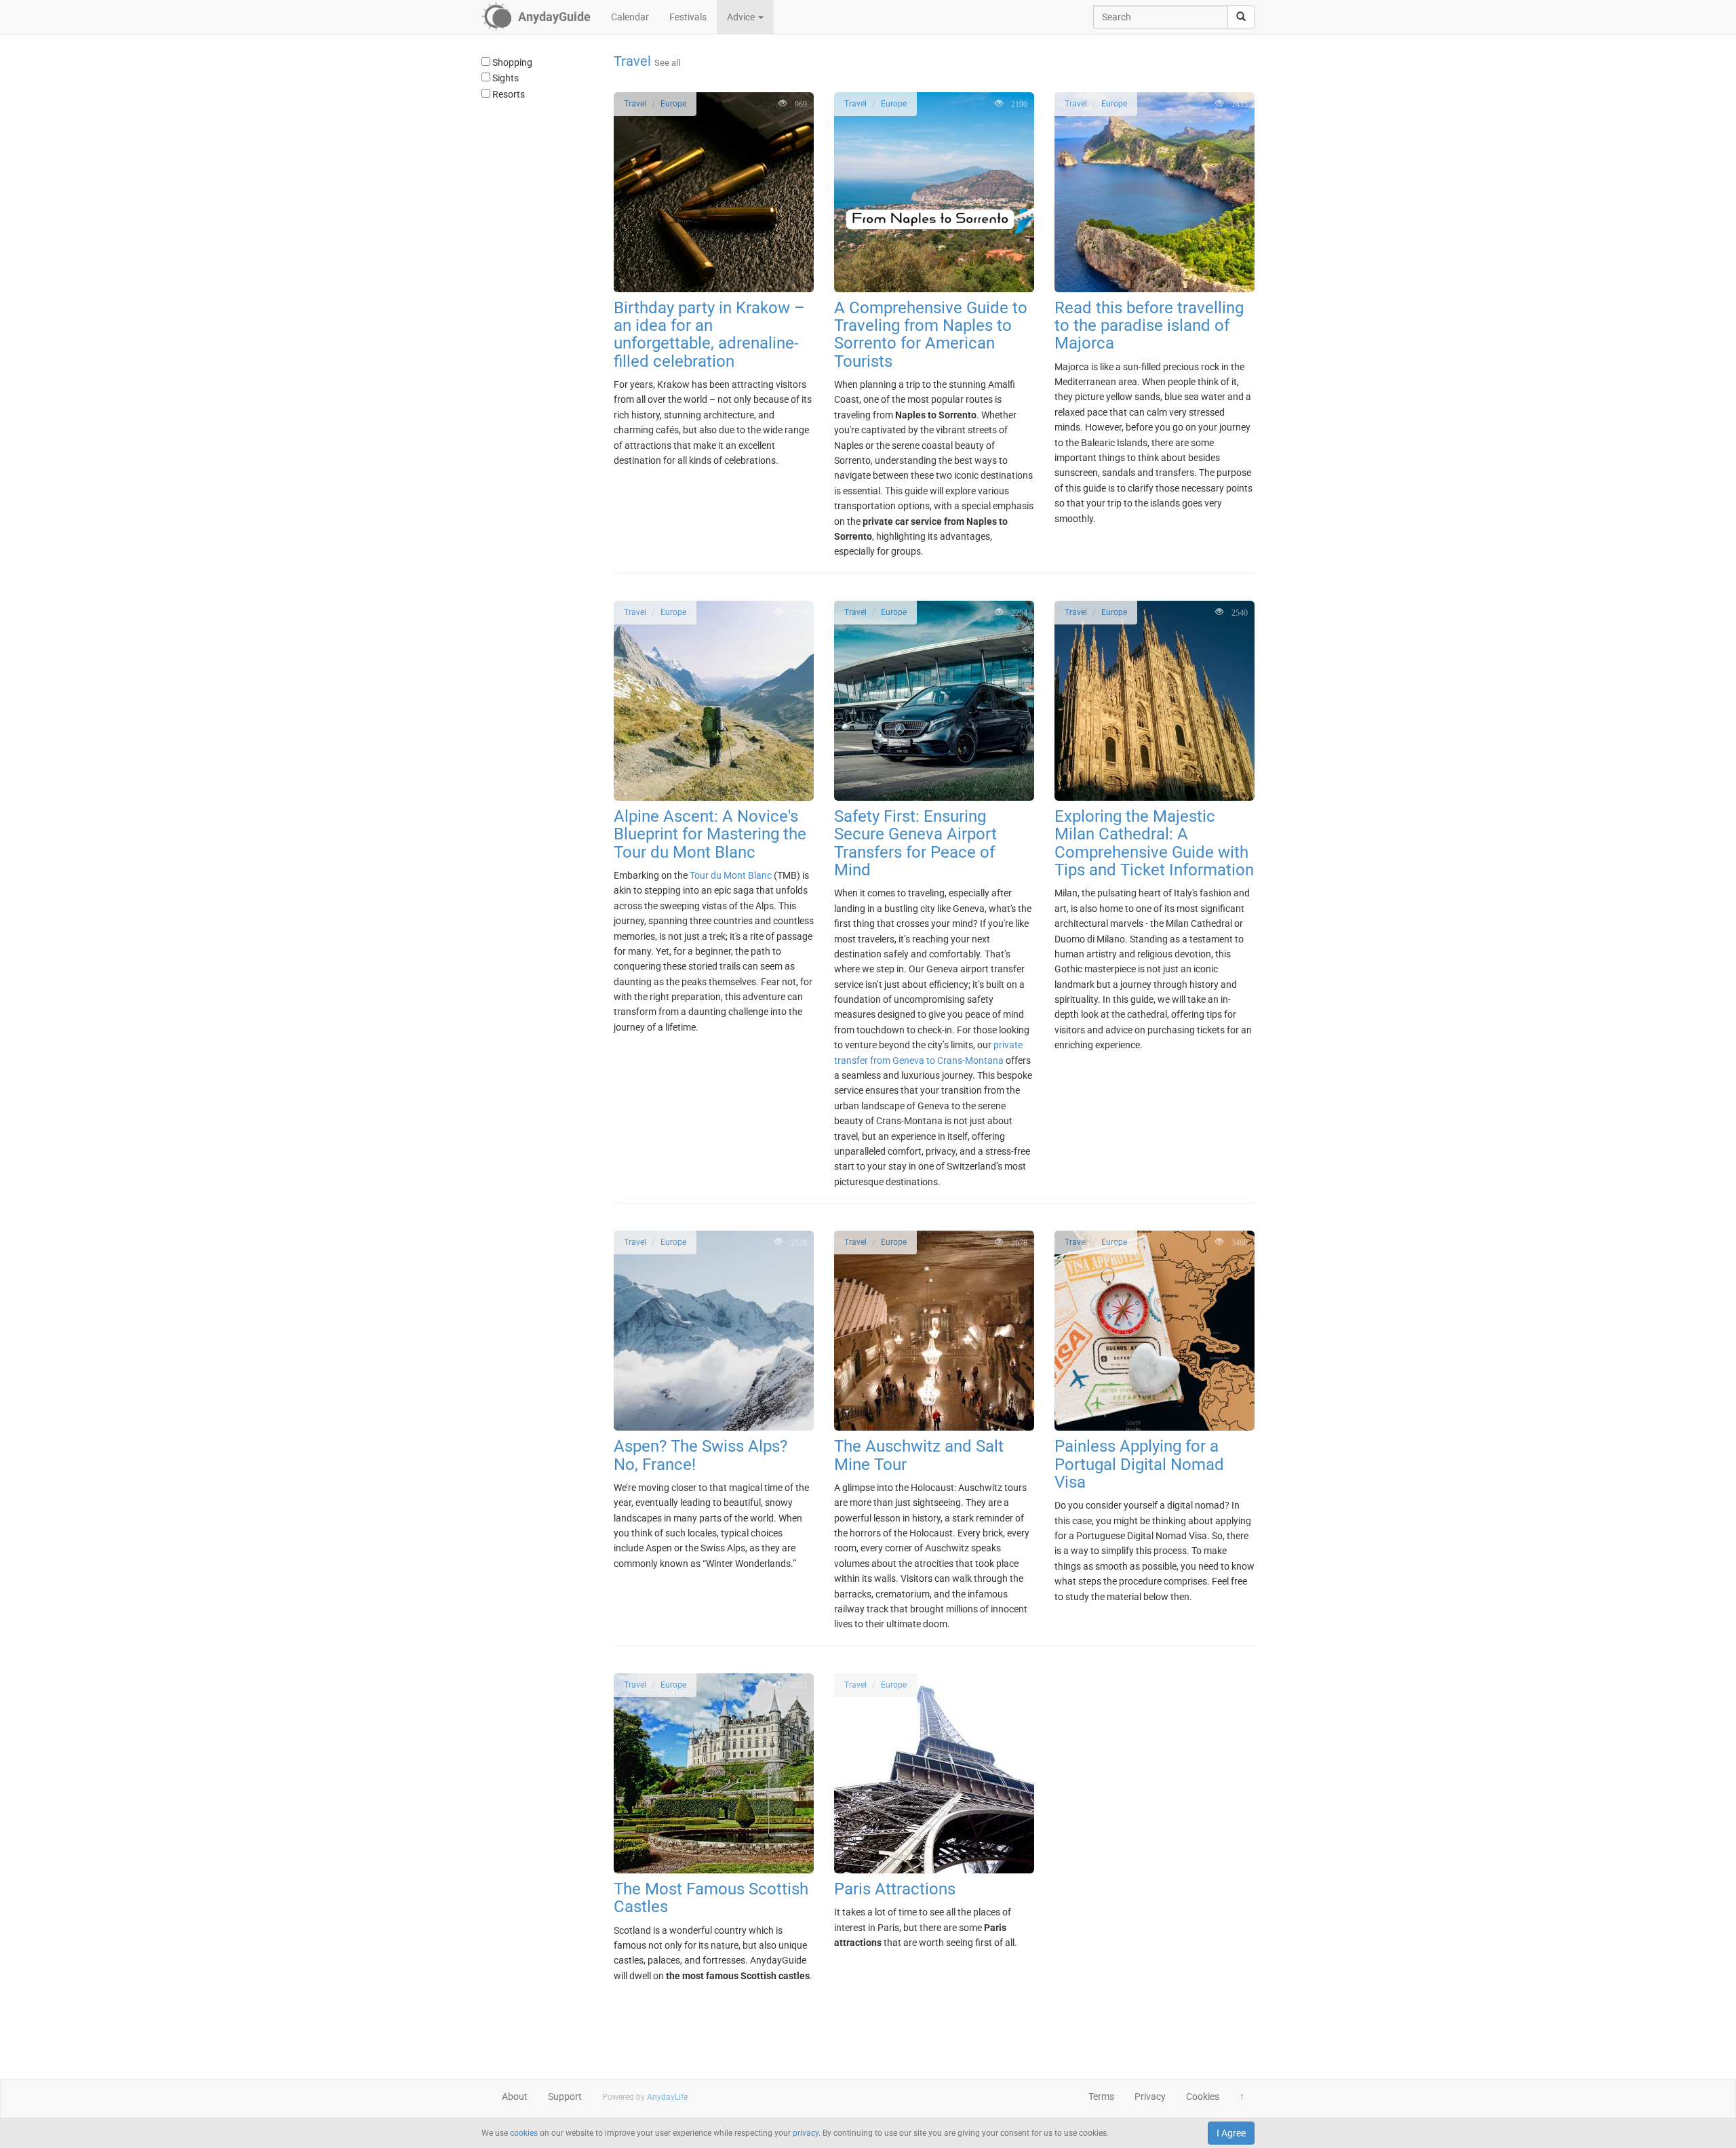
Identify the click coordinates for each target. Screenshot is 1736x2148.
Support (565, 2096)
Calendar (630, 17)
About (515, 2096)
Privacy (1150, 2096)
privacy (806, 2133)
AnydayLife (667, 2097)
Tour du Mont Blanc (731, 875)
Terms (1101, 2096)
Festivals (688, 17)
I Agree (1231, 2133)
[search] (1241, 17)
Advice (742, 17)
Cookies (1203, 2096)
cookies (524, 2133)
